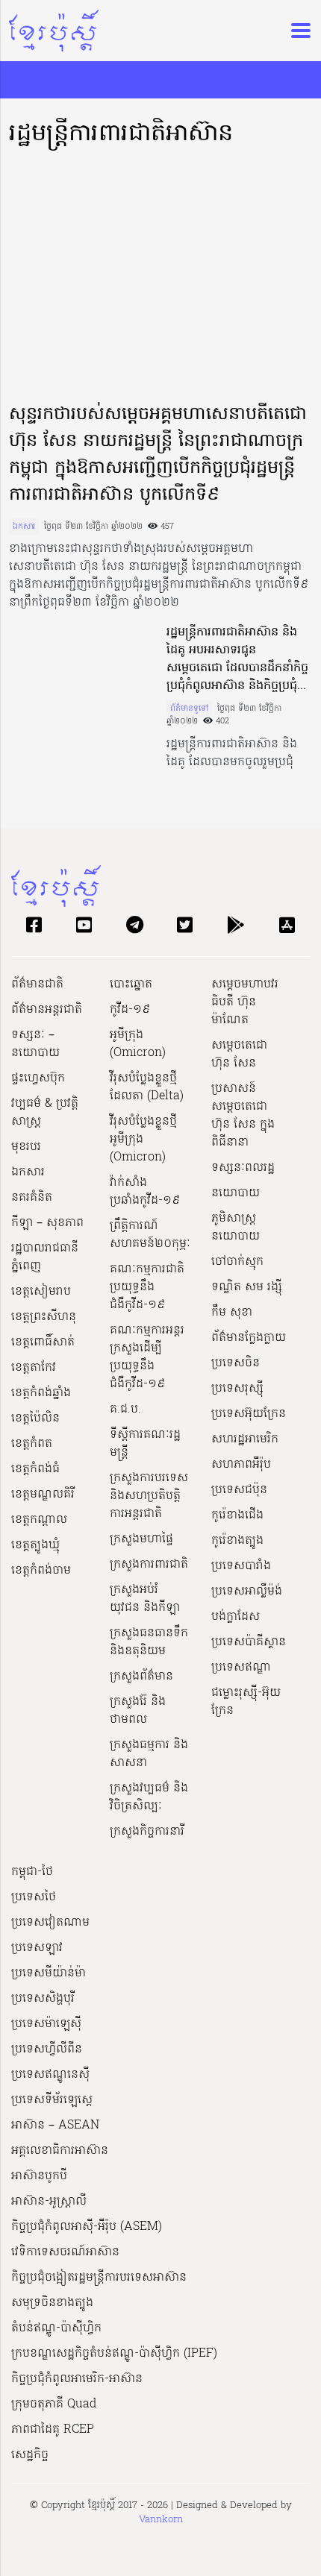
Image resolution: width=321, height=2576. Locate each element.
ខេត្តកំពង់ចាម (41, 1571)
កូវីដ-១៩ (130, 1010)
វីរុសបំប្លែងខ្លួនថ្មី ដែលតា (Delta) (147, 1087)
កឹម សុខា (232, 1313)
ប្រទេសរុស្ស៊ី (237, 1389)
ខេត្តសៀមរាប (41, 1292)
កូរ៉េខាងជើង (237, 1515)
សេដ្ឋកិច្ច (30, 2455)
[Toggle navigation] (296, 31)
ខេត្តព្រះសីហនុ (44, 1317)
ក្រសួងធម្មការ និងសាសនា (149, 1754)
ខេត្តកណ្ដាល (39, 1520)
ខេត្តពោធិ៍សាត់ (43, 1342)
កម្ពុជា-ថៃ (32, 1872)
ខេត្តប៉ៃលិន (35, 1419)
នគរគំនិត (32, 1198)
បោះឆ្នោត (131, 984)
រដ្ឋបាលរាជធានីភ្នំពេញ (45, 1257)
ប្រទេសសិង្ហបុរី (43, 1999)
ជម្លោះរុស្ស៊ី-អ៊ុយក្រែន (246, 1702)
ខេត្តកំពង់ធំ (35, 1469)
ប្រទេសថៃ (34, 1897)
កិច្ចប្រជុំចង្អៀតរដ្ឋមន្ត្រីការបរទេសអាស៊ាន (99, 2278)
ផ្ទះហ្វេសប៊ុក (38, 1078)
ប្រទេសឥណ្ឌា (241, 1668)
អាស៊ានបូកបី (39, 2176)
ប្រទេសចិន (236, 1363)
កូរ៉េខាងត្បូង (237, 1541)
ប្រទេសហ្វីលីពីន (47, 2049)
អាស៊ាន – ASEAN (55, 2126)
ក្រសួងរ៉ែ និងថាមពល (138, 1711)
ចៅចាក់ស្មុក (237, 1262)
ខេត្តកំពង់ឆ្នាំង (41, 1393)
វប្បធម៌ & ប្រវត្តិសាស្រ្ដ (45, 1113)
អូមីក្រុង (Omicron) (138, 1044)
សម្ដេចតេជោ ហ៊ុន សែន (239, 1055)
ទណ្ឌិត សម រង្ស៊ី (247, 1287)
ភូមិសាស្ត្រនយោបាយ (236, 1228)
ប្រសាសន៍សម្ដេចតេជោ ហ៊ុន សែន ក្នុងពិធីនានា (243, 1116)
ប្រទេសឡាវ (37, 1948)
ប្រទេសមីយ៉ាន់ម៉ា (49, 1973)
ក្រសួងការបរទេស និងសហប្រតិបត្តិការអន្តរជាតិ (149, 1496)
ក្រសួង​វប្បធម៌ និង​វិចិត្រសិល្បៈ (149, 1797)
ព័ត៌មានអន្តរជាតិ (47, 1010)
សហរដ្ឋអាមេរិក (245, 1439)
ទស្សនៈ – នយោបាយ (35, 1044)
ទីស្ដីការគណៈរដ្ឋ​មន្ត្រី (145, 1444)
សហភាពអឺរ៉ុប (241, 1465)
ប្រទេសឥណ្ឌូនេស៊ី (50, 2075)
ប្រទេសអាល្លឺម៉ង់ (247, 1592)
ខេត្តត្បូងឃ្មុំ (35, 1545)
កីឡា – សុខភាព (47, 1223)
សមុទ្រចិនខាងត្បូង (52, 2303)
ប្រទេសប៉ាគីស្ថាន (249, 1642)
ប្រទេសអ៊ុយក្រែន (249, 1414)
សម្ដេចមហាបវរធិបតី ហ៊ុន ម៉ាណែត (245, 1002)
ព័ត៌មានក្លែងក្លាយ (249, 1338)
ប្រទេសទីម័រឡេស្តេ (52, 2100)
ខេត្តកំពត (32, 1444)
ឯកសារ (24, 527)
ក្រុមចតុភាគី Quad (54, 2404)
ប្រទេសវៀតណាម (50, 1923)
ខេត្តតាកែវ (34, 1368)
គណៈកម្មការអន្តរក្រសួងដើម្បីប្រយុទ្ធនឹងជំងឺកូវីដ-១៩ (147, 1357)
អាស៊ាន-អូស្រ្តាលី (49, 2202)
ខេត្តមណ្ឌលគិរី (43, 1495)
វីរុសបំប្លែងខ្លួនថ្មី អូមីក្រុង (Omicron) (143, 1140)
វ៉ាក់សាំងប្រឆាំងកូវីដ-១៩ (145, 1192)
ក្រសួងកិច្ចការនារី (147, 1832)
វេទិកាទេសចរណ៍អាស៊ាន (65, 2252)
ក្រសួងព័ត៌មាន (141, 1677)
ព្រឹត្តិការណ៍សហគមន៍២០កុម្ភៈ (150, 1235)
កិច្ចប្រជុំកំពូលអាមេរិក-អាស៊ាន (77, 2379)
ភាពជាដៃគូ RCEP (53, 2430)
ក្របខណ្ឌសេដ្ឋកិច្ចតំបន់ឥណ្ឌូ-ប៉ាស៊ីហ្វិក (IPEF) (114, 2354)
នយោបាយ (236, 1193)
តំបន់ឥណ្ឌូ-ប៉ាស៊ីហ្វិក (56, 2328)
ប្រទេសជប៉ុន (239, 1490)
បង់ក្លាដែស (236, 1617)
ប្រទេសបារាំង (241, 1566)
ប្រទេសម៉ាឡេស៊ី (46, 2024)
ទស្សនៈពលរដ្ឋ (243, 1168)
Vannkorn (161, 2520)
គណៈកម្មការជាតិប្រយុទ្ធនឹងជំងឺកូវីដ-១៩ (147, 1287)
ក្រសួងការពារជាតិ (149, 1565)
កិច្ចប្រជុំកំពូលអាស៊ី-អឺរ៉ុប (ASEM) (87, 2227)
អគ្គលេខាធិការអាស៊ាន (60, 2151)
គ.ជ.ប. (125, 1410)
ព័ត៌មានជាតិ (37, 984)
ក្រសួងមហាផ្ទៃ (141, 1539)
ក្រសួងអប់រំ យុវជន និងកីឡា (145, 1599)
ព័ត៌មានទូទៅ (189, 709)
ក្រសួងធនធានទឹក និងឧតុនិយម (149, 1642)
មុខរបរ (26, 1147)
